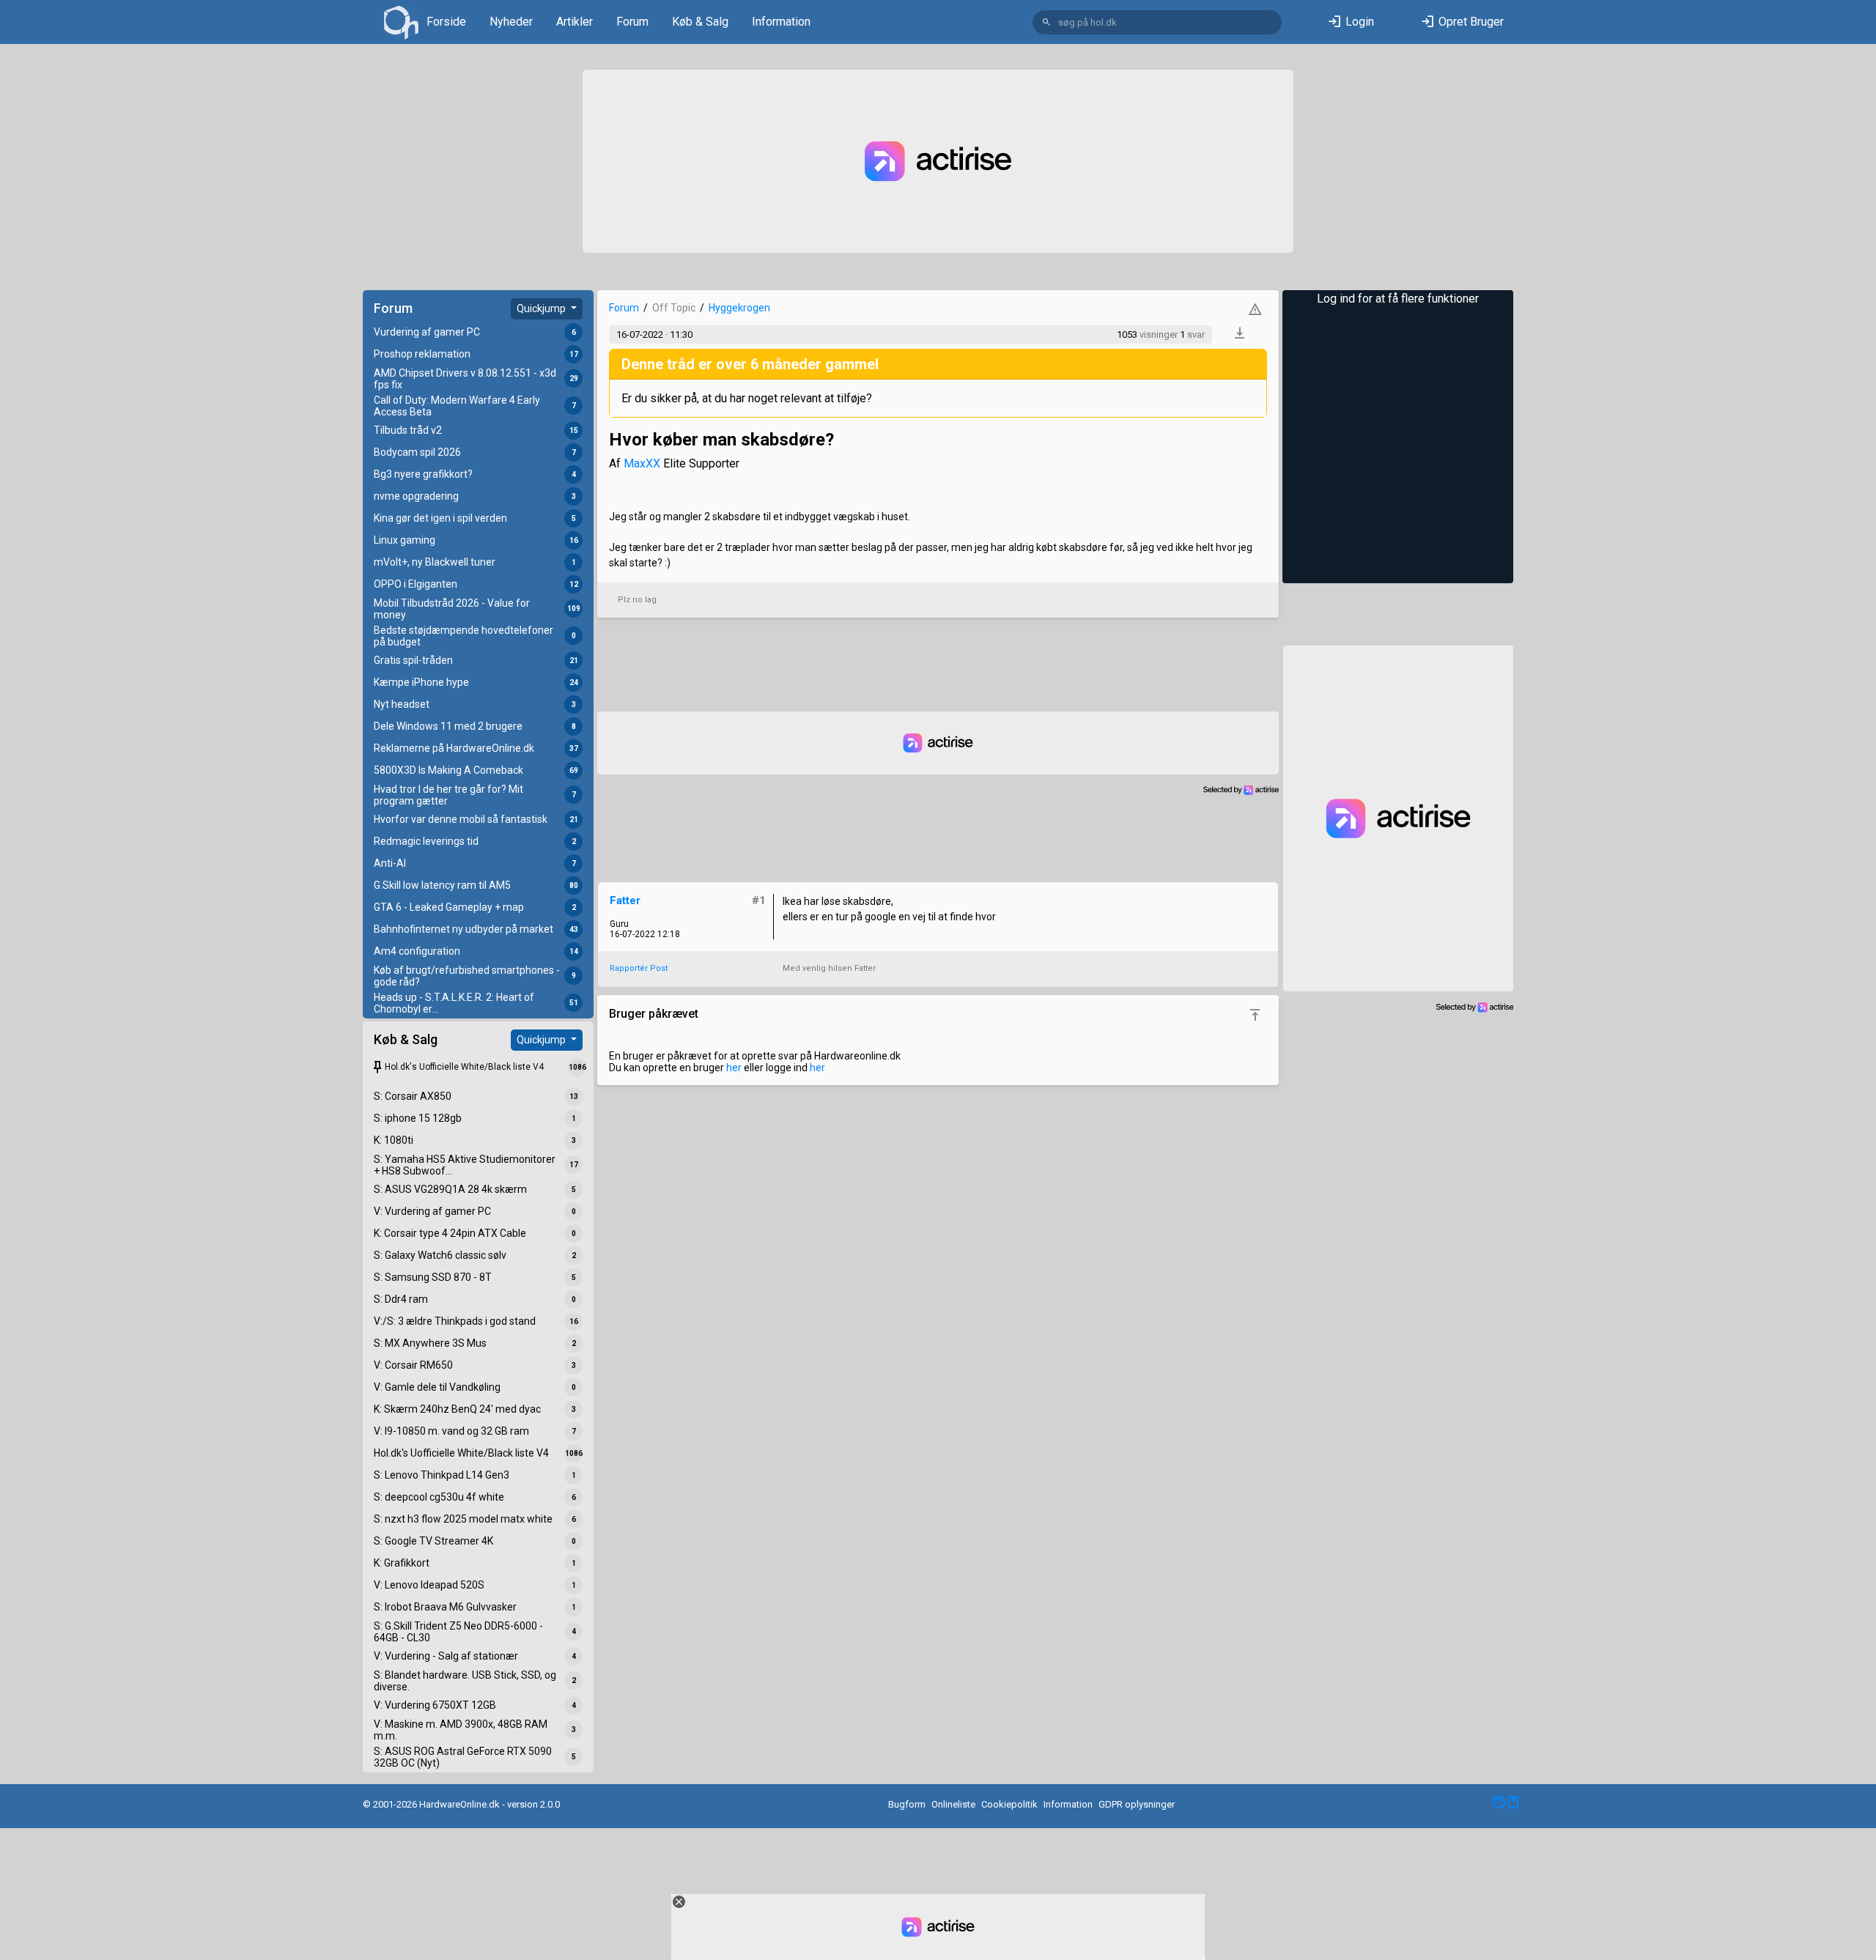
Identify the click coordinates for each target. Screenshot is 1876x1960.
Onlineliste (953, 1804)
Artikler (575, 22)
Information (781, 22)
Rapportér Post (639, 968)
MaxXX (642, 463)
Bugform (907, 1804)
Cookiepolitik (1009, 1804)
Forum (632, 22)
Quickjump (542, 308)
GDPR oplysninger (1137, 1804)
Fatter (625, 901)
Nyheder (511, 22)
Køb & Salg (700, 22)
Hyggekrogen (739, 308)
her (734, 1068)
